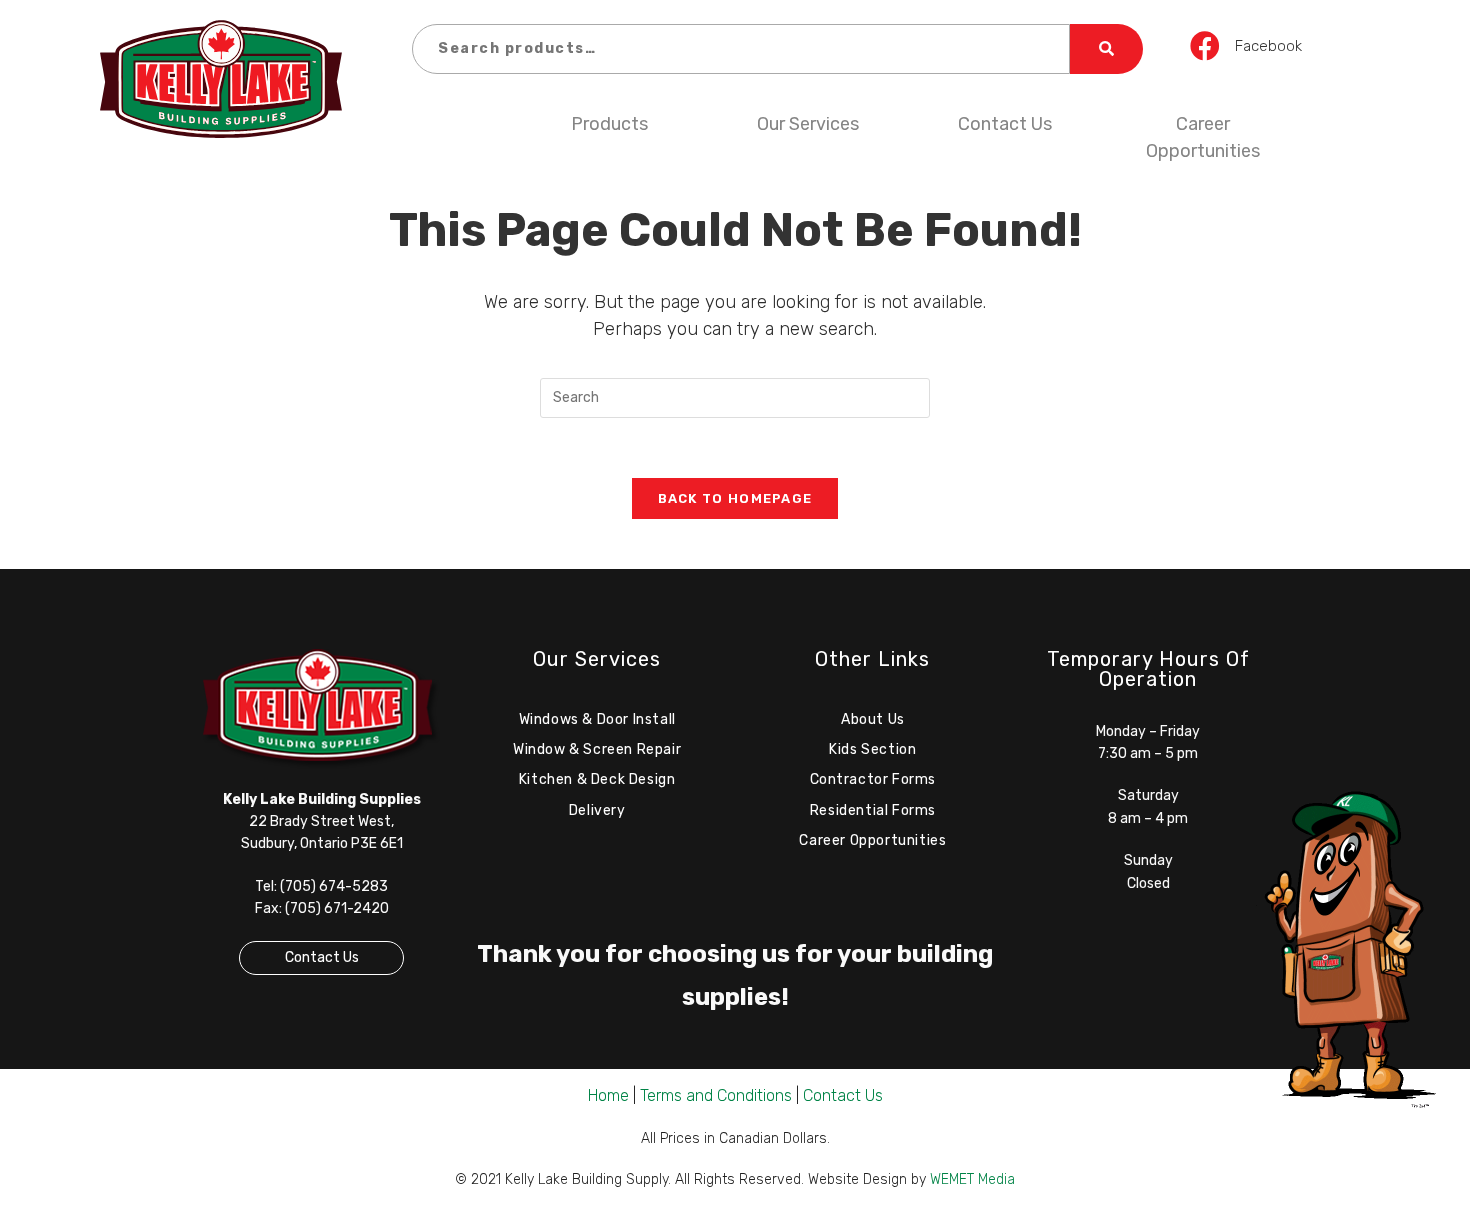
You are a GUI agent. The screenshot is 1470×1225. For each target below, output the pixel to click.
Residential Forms (873, 810)
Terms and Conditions (716, 1095)
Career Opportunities (1203, 137)
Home (608, 1095)
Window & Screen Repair (597, 749)
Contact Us (1005, 124)
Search (1106, 49)
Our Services (808, 124)
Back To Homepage (735, 498)
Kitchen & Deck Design (597, 779)
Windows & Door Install (597, 719)
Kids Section (872, 749)
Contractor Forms (873, 779)
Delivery (597, 810)
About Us (873, 719)
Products (609, 124)
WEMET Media (972, 1179)
